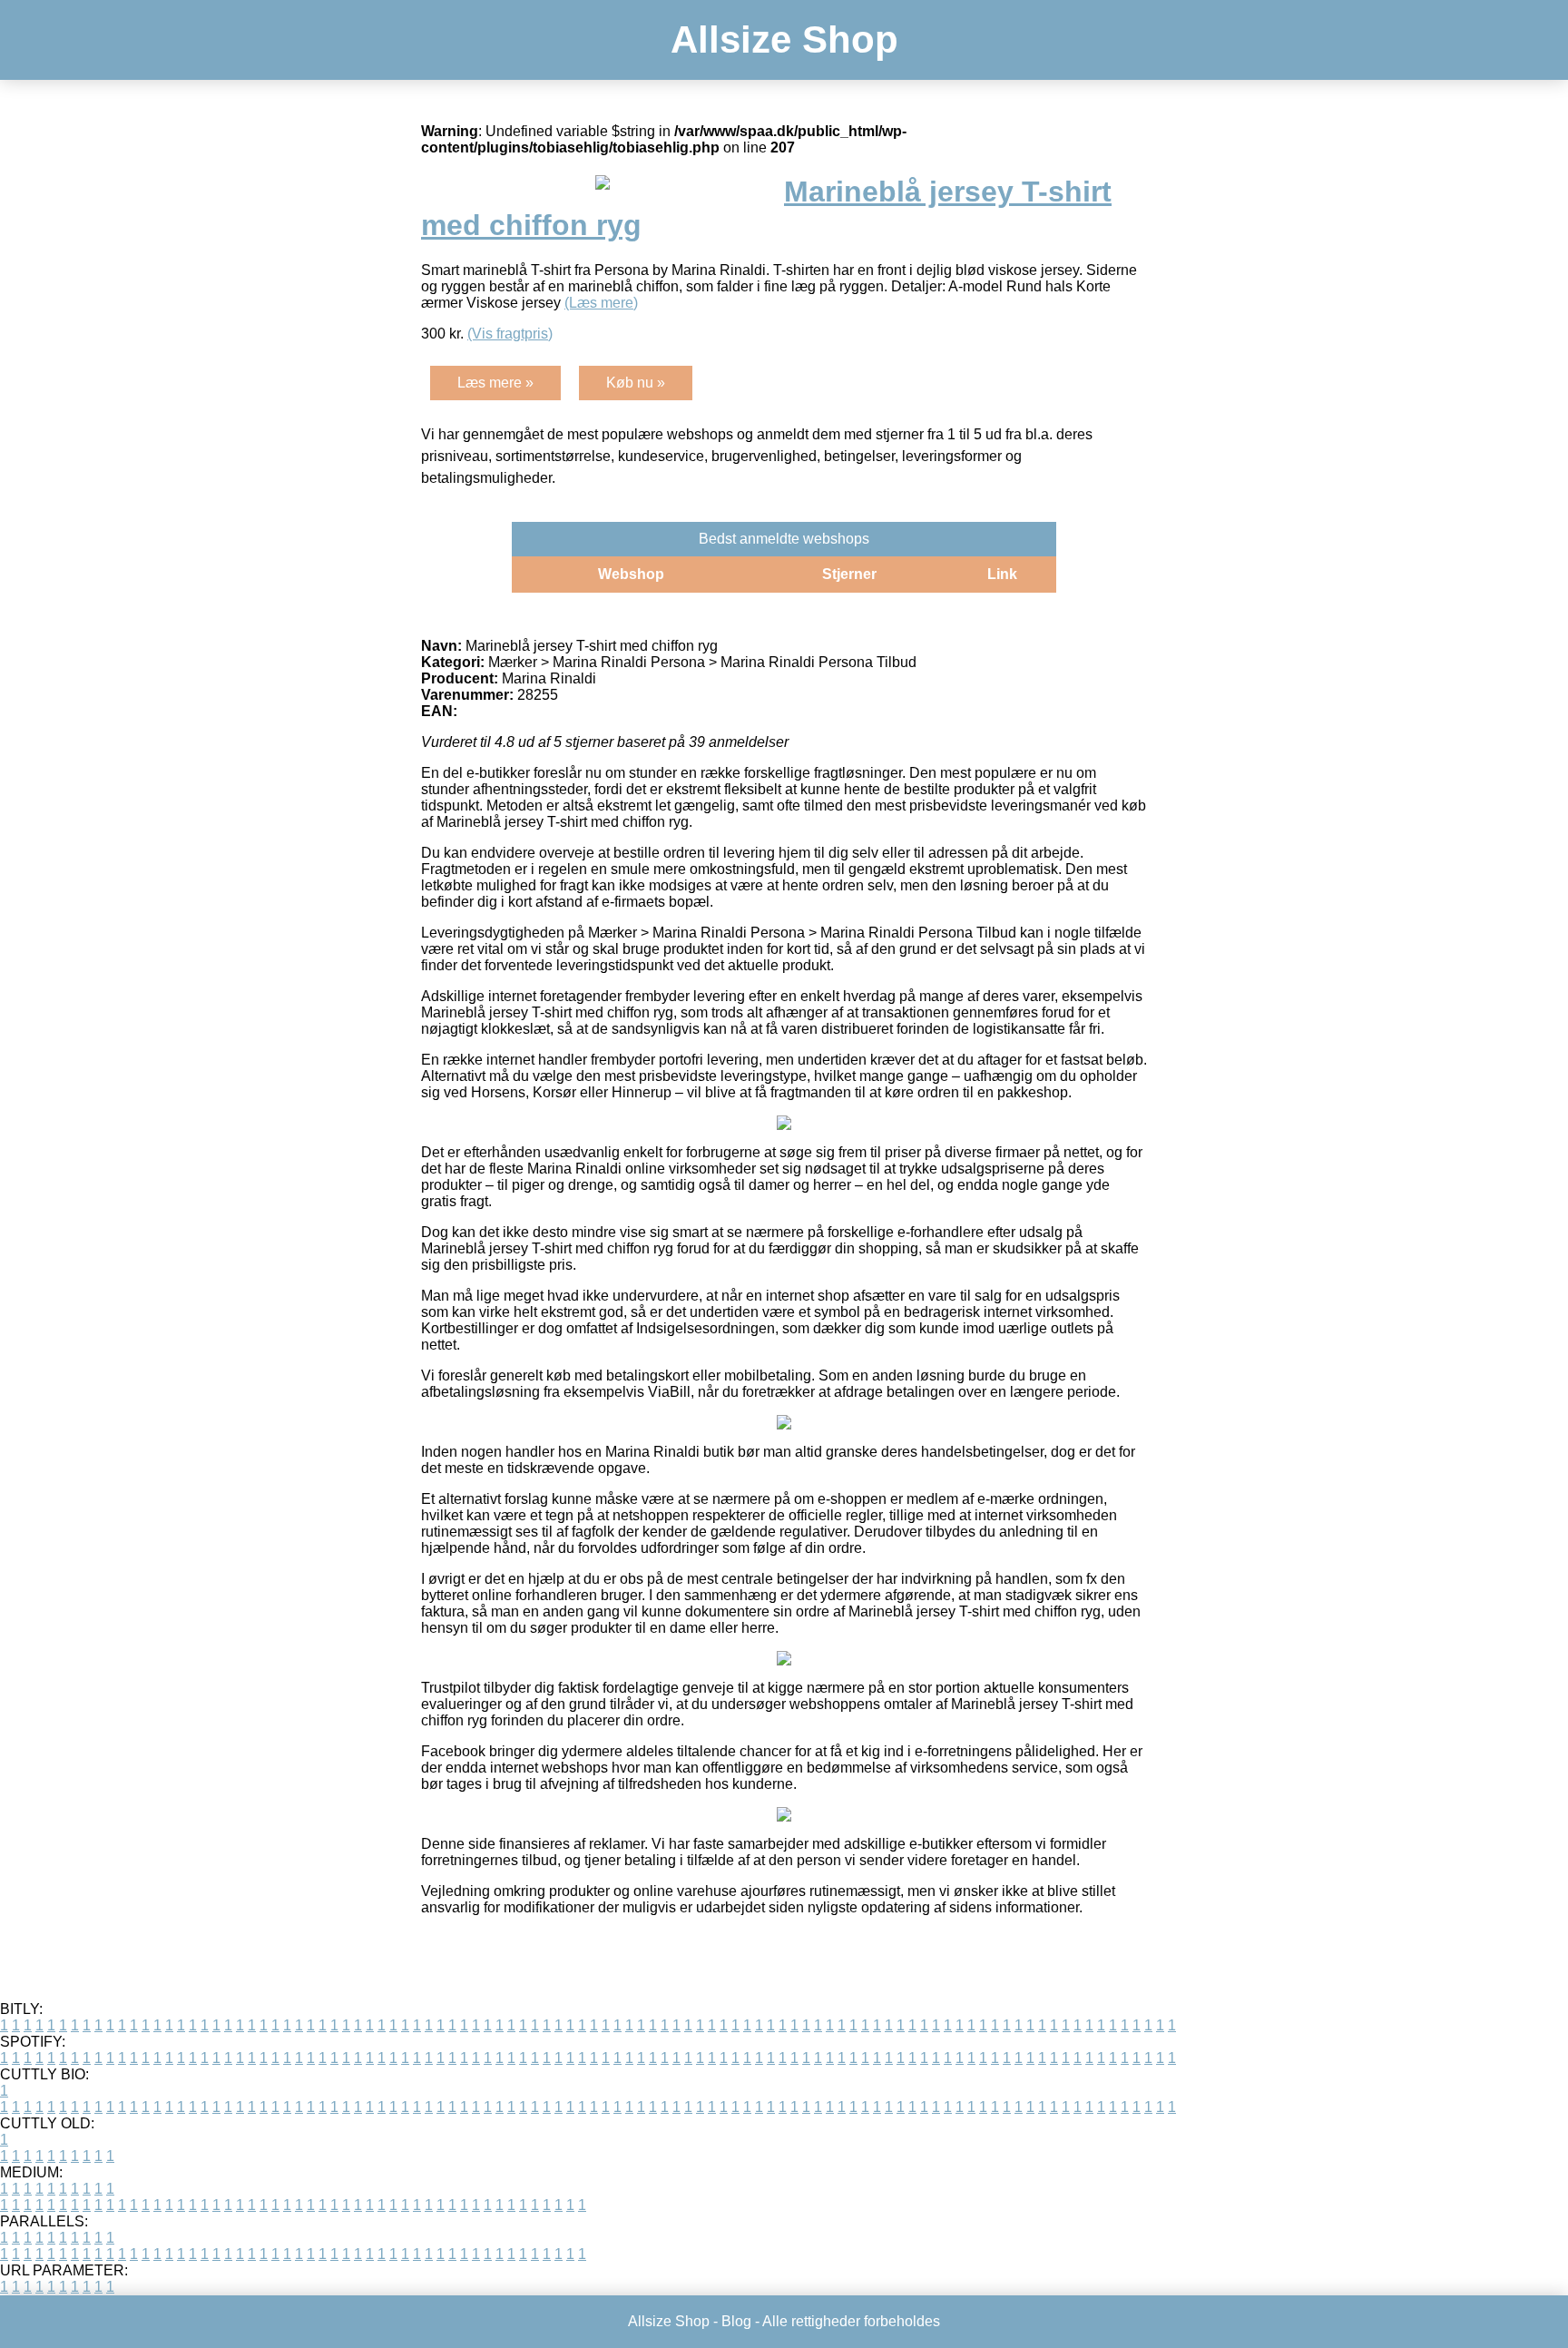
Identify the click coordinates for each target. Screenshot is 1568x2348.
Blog (736, 2321)
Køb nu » (636, 383)
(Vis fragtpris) (510, 334)
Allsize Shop (784, 39)
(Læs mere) (601, 303)
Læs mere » (495, 383)
